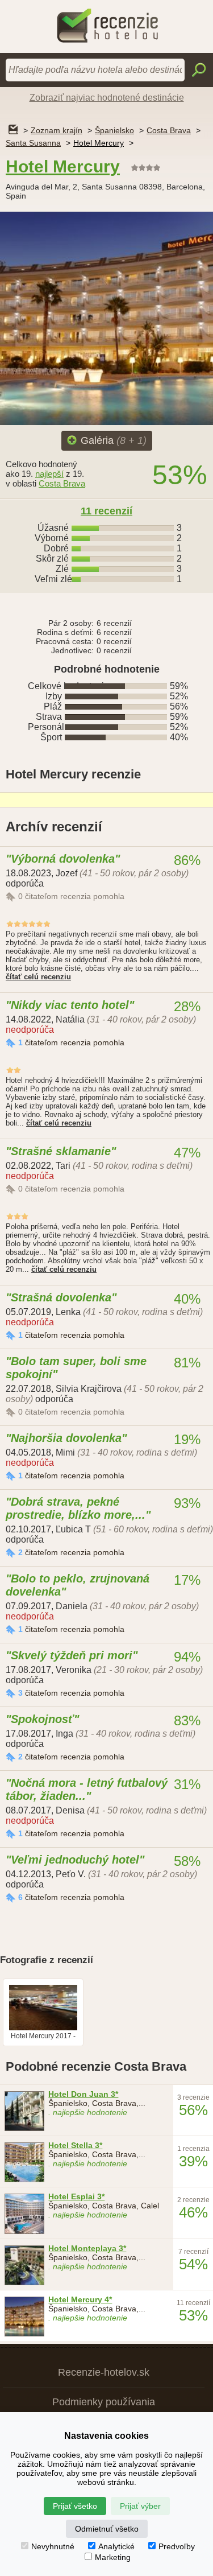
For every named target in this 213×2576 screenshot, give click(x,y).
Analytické (116, 2546)
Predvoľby (177, 2546)
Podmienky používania (104, 2402)
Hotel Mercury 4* (80, 2299)
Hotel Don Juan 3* (83, 2094)
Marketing (113, 2557)
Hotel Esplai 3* (76, 2196)
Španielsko (114, 130)
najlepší (49, 474)
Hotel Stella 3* (75, 2145)
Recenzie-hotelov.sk (104, 2372)
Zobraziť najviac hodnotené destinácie (107, 98)
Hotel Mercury (99, 143)
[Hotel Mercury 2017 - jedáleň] (43, 2028)
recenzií (106, 511)
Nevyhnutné (53, 2546)
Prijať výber (140, 2506)
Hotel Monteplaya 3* (87, 2248)
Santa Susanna (33, 143)
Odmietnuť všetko (107, 2529)
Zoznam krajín (57, 130)
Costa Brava (169, 130)
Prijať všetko (75, 2506)
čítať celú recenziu (38, 977)
